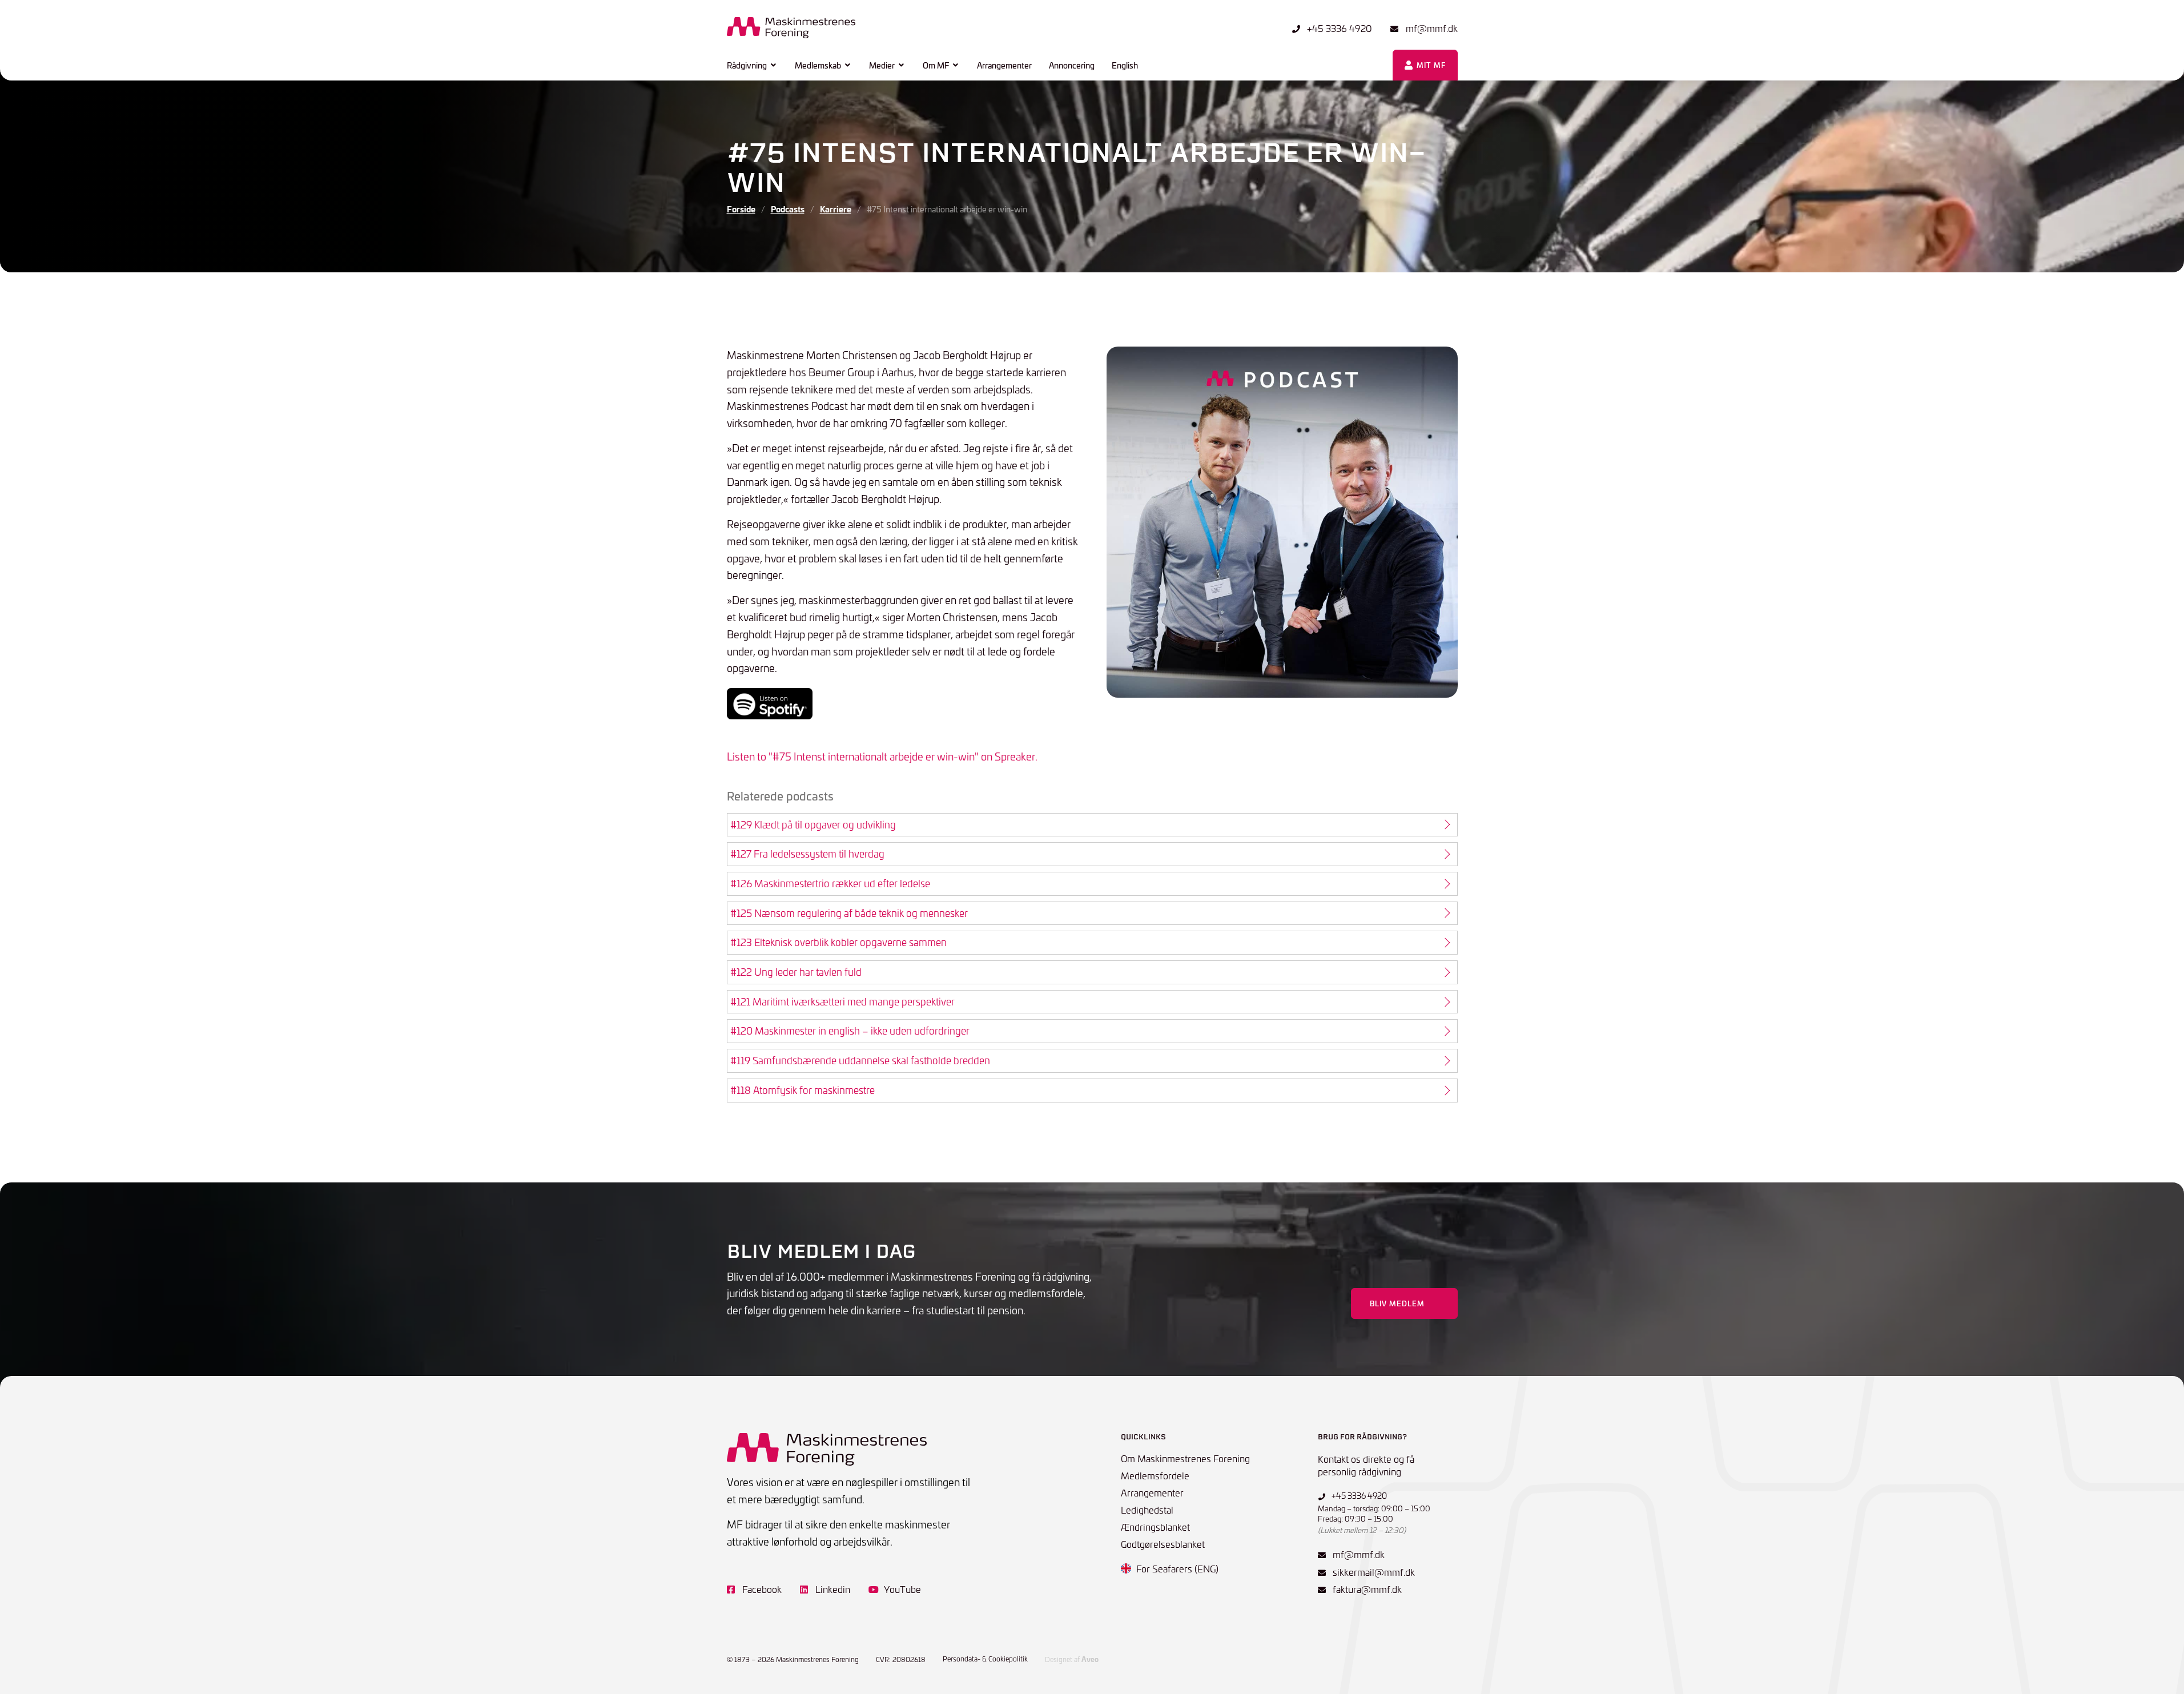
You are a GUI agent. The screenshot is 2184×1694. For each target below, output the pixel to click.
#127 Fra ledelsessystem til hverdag (807, 854)
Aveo (1090, 1659)
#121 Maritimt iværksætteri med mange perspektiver (842, 1001)
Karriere (836, 209)
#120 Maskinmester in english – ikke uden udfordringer (850, 1031)
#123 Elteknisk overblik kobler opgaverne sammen (838, 942)
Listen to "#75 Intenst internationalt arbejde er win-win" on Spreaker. (882, 756)
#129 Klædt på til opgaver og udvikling (813, 824)
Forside (741, 209)
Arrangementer (1152, 1492)
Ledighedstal (1147, 1510)
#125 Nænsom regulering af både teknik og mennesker (849, 913)
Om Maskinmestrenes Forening (1185, 1458)
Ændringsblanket (1155, 1527)
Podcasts (788, 209)
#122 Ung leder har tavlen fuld (796, 972)
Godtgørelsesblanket (1163, 1544)
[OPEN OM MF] (956, 65)
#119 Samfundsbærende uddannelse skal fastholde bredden (860, 1060)
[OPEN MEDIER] (902, 65)
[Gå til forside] (791, 28)
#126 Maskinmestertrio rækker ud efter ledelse (830, 883)
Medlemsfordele (1155, 1475)
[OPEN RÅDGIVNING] (774, 65)
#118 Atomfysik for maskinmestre (803, 1090)
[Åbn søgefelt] (1370, 65)
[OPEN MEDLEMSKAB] (848, 65)
